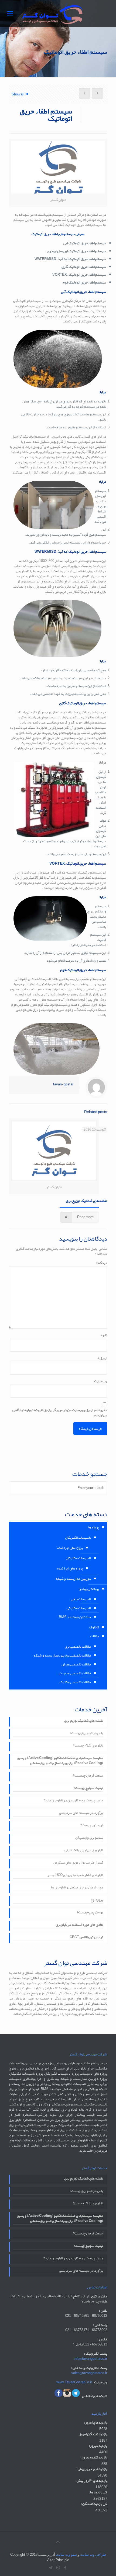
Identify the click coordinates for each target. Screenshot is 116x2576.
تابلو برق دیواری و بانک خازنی (84, 1851)
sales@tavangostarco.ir (89, 2373)
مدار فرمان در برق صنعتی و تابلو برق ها (77, 1888)
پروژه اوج (97, 1900)
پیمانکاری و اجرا (89, 1589)
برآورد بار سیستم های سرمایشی (81, 1813)
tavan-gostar (63, 1084)
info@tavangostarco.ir (91, 2359)
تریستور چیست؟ (92, 1826)
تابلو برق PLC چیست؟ (88, 1746)
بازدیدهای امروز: (96, 2423)
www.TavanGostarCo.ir (74, 2382)
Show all (18, 94)
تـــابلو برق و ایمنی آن (89, 1838)
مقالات (95, 1636)
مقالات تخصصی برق (78, 1647)
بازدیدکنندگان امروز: (93, 2434)
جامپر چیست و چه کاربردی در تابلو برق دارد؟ (73, 1801)
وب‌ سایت (101, 1381)
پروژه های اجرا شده (70, 1548)
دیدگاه (102, 1263)
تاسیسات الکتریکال (78, 1538)
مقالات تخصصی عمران (76, 1664)
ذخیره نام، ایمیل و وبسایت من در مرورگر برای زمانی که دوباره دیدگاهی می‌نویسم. (60, 1413)
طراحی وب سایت (93, 2555)
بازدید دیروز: (98, 2446)
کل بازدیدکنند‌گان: (94, 2504)
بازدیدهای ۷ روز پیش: (92, 2469)
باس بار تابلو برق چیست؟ (86, 1734)
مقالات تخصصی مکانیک (75, 1682)
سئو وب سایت (66, 2555)
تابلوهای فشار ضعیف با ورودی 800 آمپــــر (75, 1875)
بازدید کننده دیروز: (94, 2457)
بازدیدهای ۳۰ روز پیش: (91, 2481)
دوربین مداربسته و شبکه (73, 1579)
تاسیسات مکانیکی (79, 1608)
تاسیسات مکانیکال (78, 1558)
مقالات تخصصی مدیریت (75, 1673)
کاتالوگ (94, 1627)
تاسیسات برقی (81, 1599)
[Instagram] (58, 2568)
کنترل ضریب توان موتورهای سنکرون (78, 1863)
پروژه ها (94, 1527)
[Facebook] (65, 2568)
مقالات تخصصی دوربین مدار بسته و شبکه (62, 1655)
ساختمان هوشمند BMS (75, 1617)
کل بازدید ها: (98, 2492)
